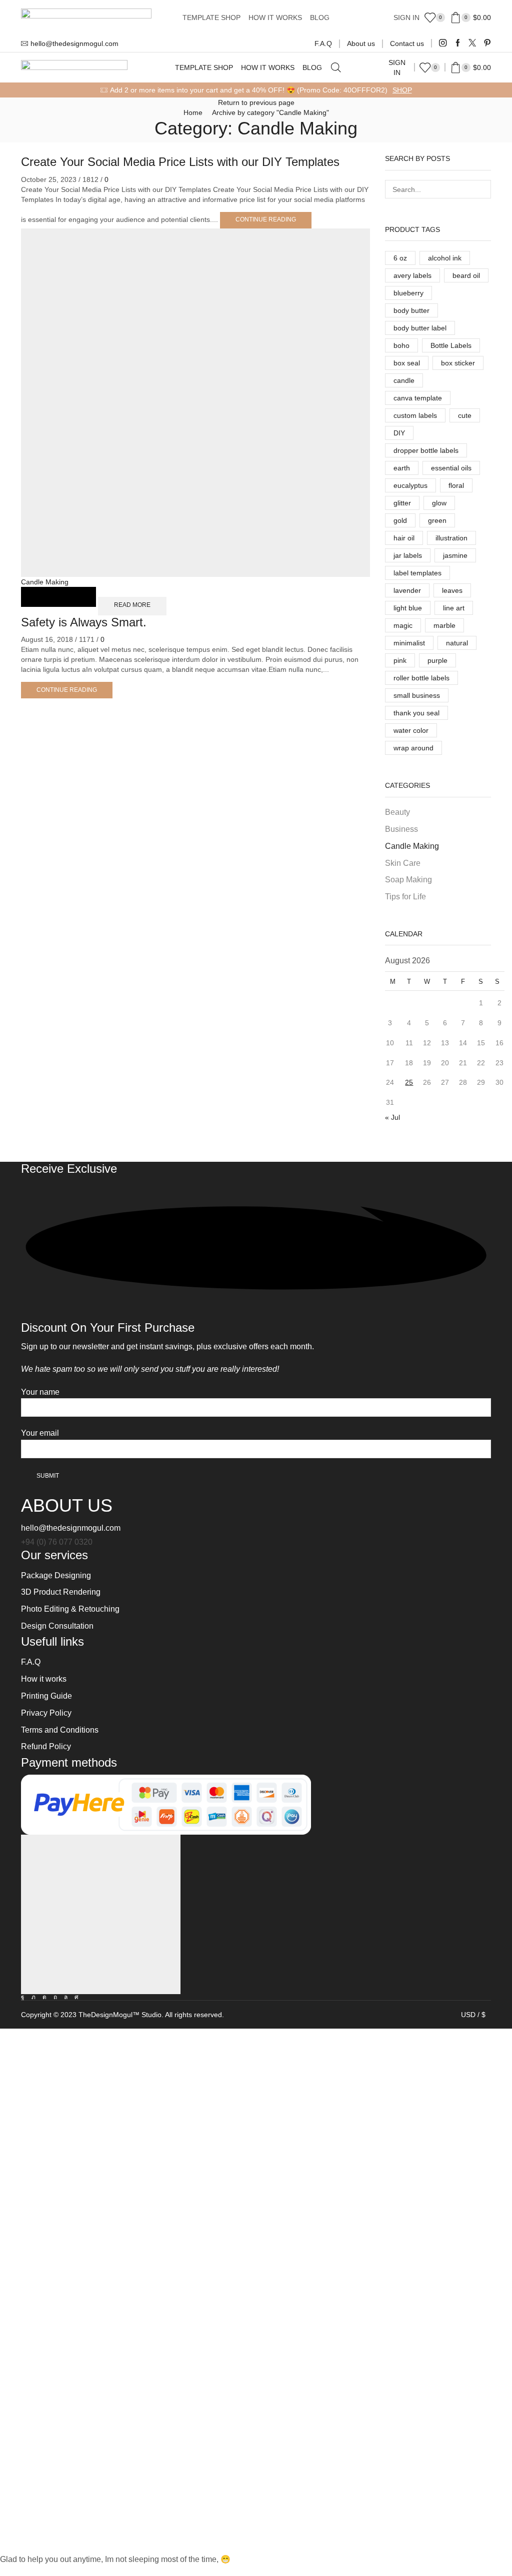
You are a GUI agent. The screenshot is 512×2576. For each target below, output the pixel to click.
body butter (411, 310)
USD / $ (473, 2015)
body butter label (420, 328)
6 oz (400, 258)
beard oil (466, 275)
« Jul (392, 1117)
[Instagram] (443, 43)
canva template (418, 398)
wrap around (413, 748)
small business (417, 695)
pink (400, 660)
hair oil (404, 538)
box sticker (458, 363)
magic (403, 625)
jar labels (408, 555)
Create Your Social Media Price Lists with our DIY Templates (180, 162)
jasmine (455, 555)
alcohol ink (445, 258)
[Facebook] (458, 43)
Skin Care (403, 863)
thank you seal (416, 713)
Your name (40, 1392)
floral (456, 485)
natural (457, 643)
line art (454, 608)
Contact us (407, 43)
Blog (320, 17)
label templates (417, 573)
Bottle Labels (451, 345)
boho (401, 345)
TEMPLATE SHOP (211, 17)
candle (404, 380)
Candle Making (45, 582)
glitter (402, 503)
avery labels (412, 275)
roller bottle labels (421, 678)
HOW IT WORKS (275, 17)
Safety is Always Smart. (84, 622)
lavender (407, 590)
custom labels (415, 415)
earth (402, 468)
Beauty (397, 812)
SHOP (402, 90)
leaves (452, 590)
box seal (407, 363)
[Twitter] (472, 43)
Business (401, 829)
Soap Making (408, 880)
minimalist (409, 643)
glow (439, 503)
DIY (399, 433)
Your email (40, 1433)
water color (411, 730)
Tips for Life (405, 897)
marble (444, 625)
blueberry (408, 293)
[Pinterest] (487, 43)
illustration (451, 538)
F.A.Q (323, 43)
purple (437, 660)
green (437, 520)
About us (361, 43)
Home (193, 112)
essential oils (451, 468)
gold (400, 520)
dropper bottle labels (426, 450)
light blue (408, 608)
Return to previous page (256, 102)
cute (465, 415)
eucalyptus (410, 485)
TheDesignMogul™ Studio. (122, 2015)
